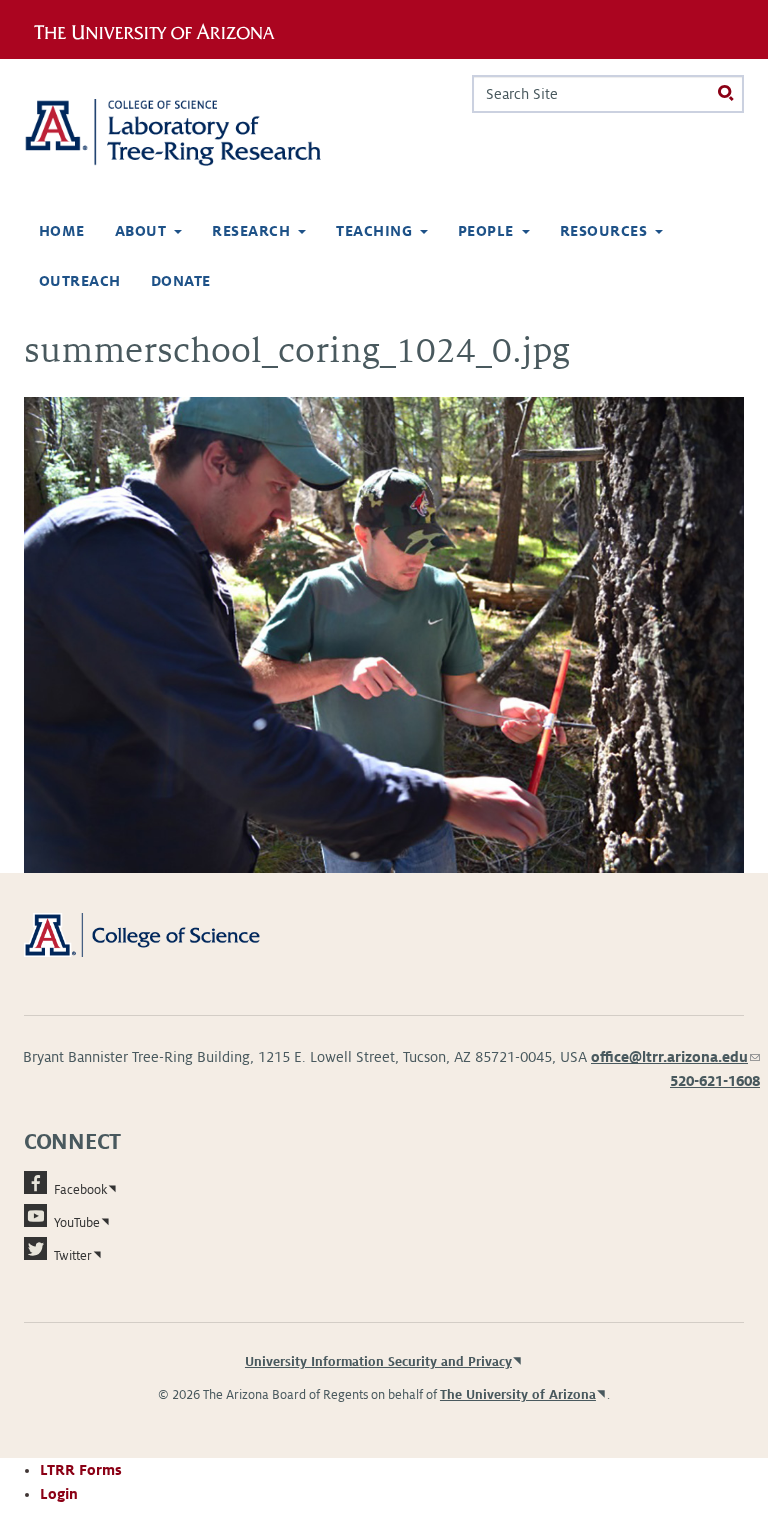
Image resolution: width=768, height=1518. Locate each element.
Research (251, 231)
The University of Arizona (518, 1395)
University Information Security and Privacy (378, 1362)
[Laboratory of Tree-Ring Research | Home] (196, 132)
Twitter (73, 1256)
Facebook (80, 1190)
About (140, 231)
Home (62, 231)
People (486, 231)
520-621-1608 (715, 1081)
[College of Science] (164, 934)
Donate (181, 281)
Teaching (374, 231)
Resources (603, 231)
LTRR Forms (81, 1470)
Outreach (80, 281)
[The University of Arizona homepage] (161, 29)
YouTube (77, 1223)
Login (59, 1494)
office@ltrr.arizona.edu (675, 1057)
